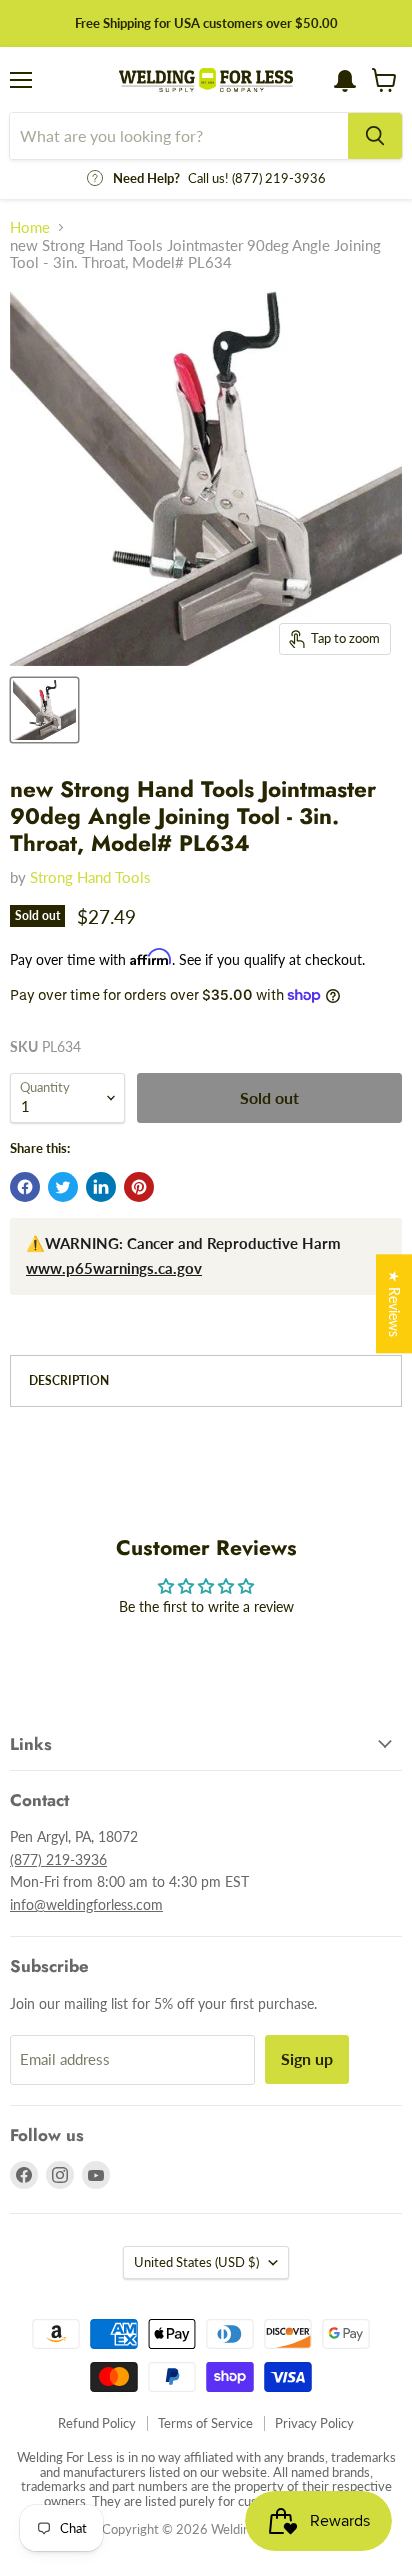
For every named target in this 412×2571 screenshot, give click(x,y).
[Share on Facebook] (25, 1187)
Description (69, 1380)
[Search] (375, 136)
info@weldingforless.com (86, 1904)
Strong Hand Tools (90, 877)
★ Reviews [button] (394, 1303)
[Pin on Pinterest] (139, 1187)
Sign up (307, 2058)
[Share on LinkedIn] (101, 1187)
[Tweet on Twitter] (63, 1187)
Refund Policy (97, 2423)
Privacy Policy (314, 2423)
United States (196, 2262)
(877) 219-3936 (58, 1859)
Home (30, 227)
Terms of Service (205, 2423)
